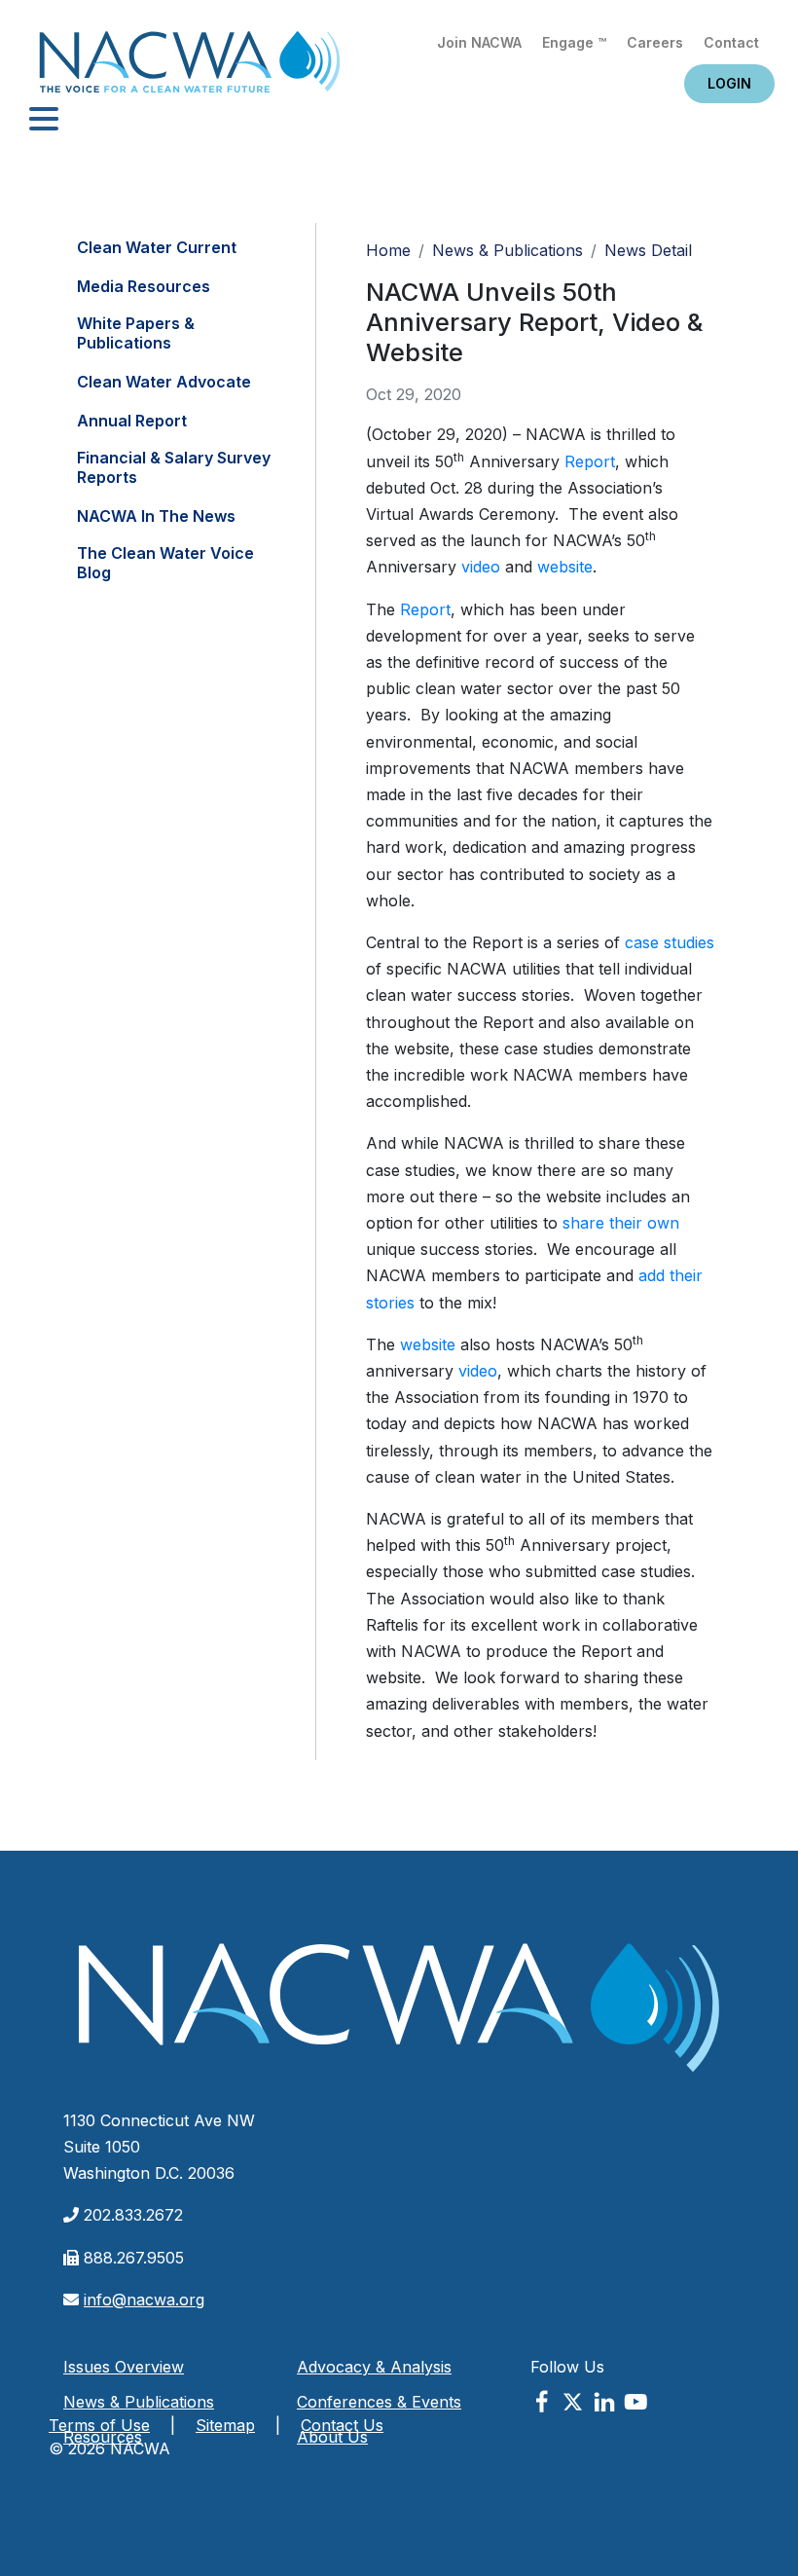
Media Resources (144, 286)
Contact (731, 42)
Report (590, 461)
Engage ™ (574, 42)
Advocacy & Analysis (374, 2367)
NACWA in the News (156, 516)
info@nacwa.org (144, 2300)
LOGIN (729, 83)
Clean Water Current (157, 247)
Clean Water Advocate (164, 382)
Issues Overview (124, 2367)
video (481, 567)
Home (190, 68)
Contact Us (342, 2425)
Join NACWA (479, 42)
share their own (621, 1223)
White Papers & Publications (136, 333)
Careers (655, 42)
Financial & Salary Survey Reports (174, 467)
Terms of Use (99, 2425)
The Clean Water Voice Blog (165, 563)
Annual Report (132, 421)
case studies (670, 942)
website (565, 567)
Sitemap (225, 2425)
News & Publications (508, 250)
